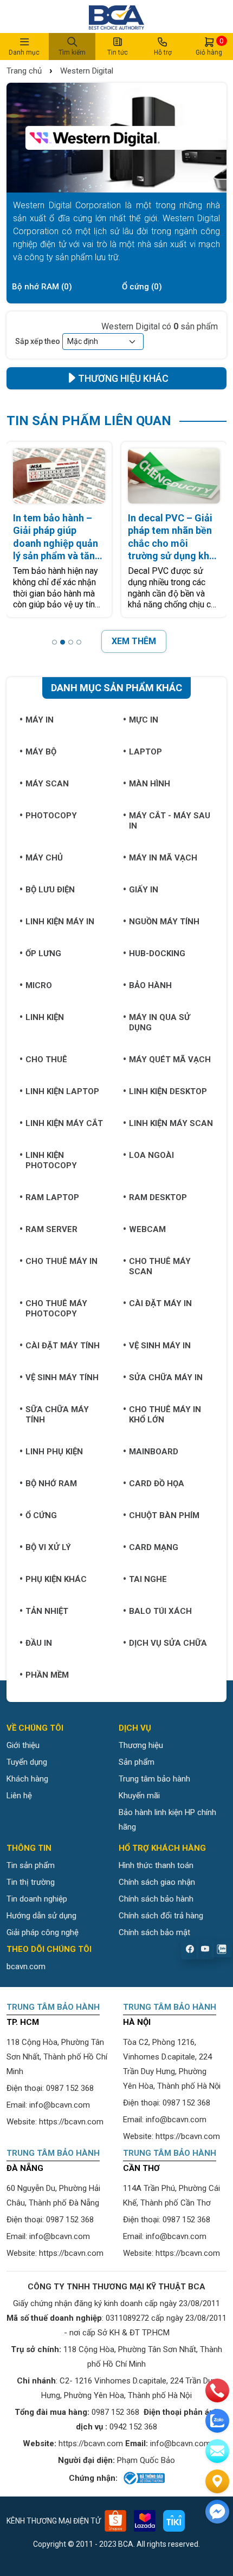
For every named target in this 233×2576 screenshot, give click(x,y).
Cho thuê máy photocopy (56, 1309)
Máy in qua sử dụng (160, 1022)
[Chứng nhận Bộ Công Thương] (143, 2478)
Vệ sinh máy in (160, 1346)
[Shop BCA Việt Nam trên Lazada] (145, 2521)
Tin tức (118, 52)
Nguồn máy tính (164, 922)
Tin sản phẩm (31, 1865)
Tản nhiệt (47, 1611)
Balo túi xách (160, 1611)
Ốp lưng (43, 953)
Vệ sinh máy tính (62, 1378)
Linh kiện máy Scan (171, 1123)
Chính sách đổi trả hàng (161, 1916)
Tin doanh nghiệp (37, 1899)
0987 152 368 (70, 2088)
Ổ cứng (41, 1515)
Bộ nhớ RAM (51, 1484)
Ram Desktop (158, 1197)
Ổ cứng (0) (142, 287)
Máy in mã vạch (163, 858)
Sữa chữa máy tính (57, 1415)
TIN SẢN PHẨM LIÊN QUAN (89, 421)
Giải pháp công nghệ (43, 1932)
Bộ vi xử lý (48, 1547)
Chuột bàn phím (164, 1515)
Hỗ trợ (163, 52)
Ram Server (51, 1229)
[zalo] (217, 2421)
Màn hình (150, 784)
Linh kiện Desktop (168, 1091)
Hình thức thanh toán (156, 1865)
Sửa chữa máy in (166, 1378)
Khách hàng (27, 1779)
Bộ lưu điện (50, 890)
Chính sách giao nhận (157, 1882)
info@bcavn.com (60, 2105)
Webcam (147, 1229)
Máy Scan (47, 784)
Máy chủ (44, 858)
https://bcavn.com (71, 2122)
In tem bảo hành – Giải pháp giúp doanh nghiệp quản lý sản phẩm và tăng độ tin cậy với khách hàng (57, 537)
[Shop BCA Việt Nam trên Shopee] (115, 2521)
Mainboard (154, 1452)
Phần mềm (47, 1675)
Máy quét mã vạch (170, 1059)
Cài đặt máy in (160, 1303)
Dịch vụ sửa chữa (168, 1643)
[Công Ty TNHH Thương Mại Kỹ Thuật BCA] (116, 16)
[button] (54, 642)
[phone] (217, 2390)
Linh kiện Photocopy (51, 1160)
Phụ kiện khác (56, 1579)
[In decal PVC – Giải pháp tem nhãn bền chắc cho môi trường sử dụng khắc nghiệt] (174, 476)
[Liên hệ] (217, 2481)
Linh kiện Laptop (62, 1091)
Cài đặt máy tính (63, 1346)
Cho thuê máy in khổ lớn (165, 1415)
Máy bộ (41, 752)
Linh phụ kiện (54, 1452)
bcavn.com (26, 1966)
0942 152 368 (133, 2427)
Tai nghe (148, 1579)
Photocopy (51, 816)
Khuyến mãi (139, 1796)
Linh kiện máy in (60, 922)
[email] (217, 2451)
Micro (39, 985)
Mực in (144, 720)
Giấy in (144, 890)
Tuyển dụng (27, 1762)
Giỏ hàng (209, 47)
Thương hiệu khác (123, 378)
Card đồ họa (157, 1484)
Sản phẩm (137, 1762)
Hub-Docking (157, 953)
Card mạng (154, 1547)
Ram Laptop (52, 1197)
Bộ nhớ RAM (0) (42, 287)
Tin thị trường (31, 1882)
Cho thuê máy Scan (160, 1266)
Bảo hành (150, 985)
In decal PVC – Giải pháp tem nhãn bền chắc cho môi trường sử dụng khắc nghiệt (174, 537)
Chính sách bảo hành (156, 1899)
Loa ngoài (151, 1155)
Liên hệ (19, 1796)
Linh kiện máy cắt (64, 1123)
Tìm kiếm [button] (72, 52)
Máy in (40, 720)
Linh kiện (45, 1017)
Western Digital (87, 71)
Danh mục (24, 52)
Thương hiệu (141, 1745)
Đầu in (39, 1643)
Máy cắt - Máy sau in (170, 821)
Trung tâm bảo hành (154, 1779)
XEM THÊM (134, 641)
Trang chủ (24, 71)
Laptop (145, 752)
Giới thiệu (23, 1745)
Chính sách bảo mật (154, 1932)
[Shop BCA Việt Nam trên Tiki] (174, 2521)
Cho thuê (46, 1059)
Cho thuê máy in (62, 1261)
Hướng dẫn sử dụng (41, 1916)
